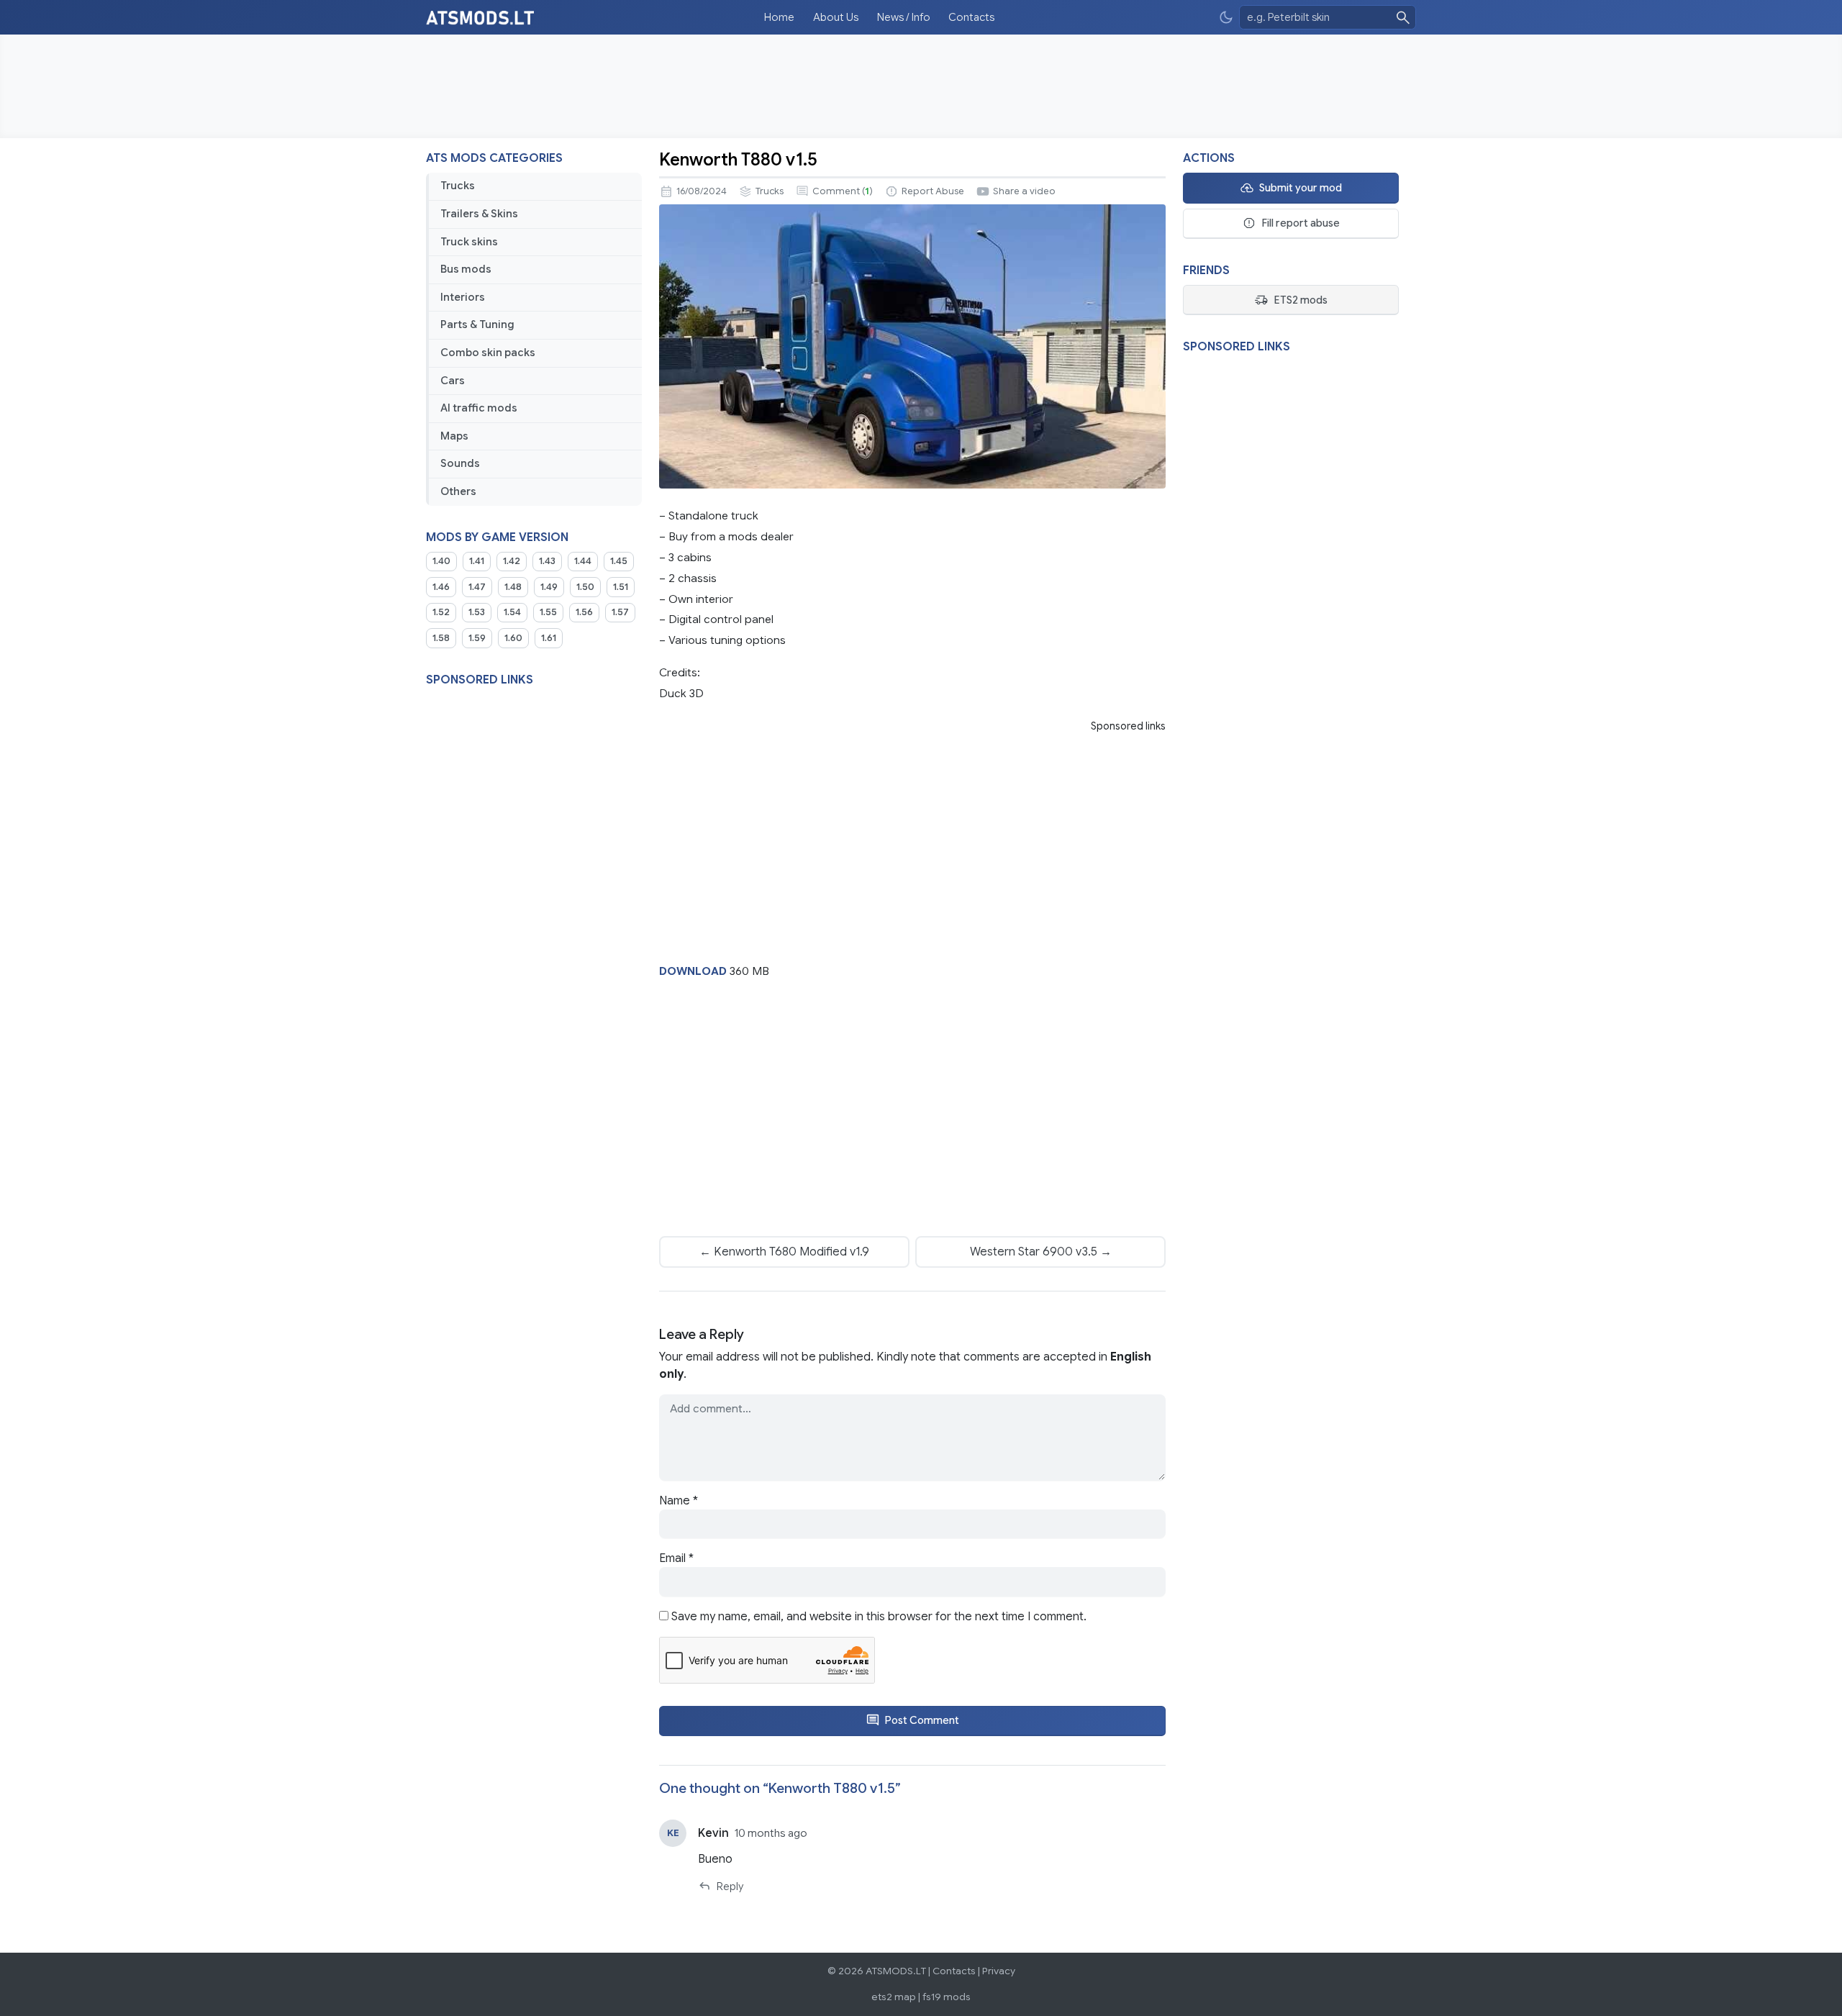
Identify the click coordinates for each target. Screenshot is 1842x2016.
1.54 (512, 612)
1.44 (583, 561)
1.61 (549, 638)
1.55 (548, 612)
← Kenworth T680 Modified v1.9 (784, 1252)
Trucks (458, 186)
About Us (836, 17)
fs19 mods (947, 1997)
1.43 (547, 561)
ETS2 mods (1301, 300)
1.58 (441, 638)
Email (676, 1558)
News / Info (904, 17)
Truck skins (469, 242)
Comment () (843, 191)
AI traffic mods (479, 408)
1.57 (620, 612)
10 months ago (771, 1833)
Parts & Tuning (477, 324)
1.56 (584, 612)
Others (458, 491)
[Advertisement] (921, 86)
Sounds (460, 463)
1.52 (441, 612)
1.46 (441, 587)
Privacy (999, 1971)
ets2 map (894, 1997)
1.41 (477, 561)
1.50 (585, 587)
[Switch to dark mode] (1226, 18)
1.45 (619, 561)
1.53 (477, 612)
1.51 (621, 587)
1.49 (549, 587)
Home (779, 17)
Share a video (1024, 191)
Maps (454, 436)
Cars (453, 381)
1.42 (512, 561)
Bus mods (466, 269)
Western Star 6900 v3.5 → (1041, 1252)
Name (679, 1501)
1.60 (513, 638)
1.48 (513, 587)
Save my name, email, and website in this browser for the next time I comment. (879, 1617)
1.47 (477, 587)
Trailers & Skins (479, 214)
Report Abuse (933, 191)
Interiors (463, 297)
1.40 (441, 561)
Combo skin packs (488, 353)
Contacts (971, 17)
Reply (730, 1886)
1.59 (477, 638)
